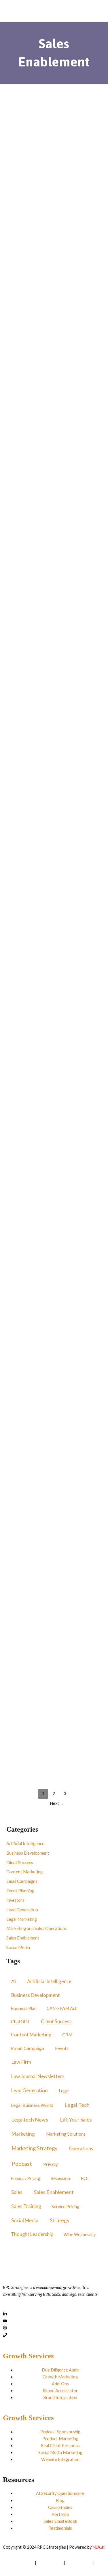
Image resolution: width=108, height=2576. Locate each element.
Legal (64, 2090)
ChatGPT (20, 2021)
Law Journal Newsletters (38, 2076)
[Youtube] (5, 2321)
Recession (60, 2178)
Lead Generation (22, 1910)
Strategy (60, 2220)
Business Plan (24, 2008)
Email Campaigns (59, 1726)
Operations (81, 2149)
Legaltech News (30, 2120)
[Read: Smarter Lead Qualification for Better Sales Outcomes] (54, 1129)
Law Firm (21, 2062)
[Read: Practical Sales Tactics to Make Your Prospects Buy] (54, 1547)
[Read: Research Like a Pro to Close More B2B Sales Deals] (54, 989)
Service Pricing (65, 2206)
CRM (67, 2035)
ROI (85, 2178)
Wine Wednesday (80, 2234)
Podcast (81, 229)
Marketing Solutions (66, 2134)
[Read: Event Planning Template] (54, 433)
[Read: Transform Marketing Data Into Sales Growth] (54, 147)
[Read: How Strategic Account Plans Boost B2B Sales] (54, 710)
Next (57, 1803)
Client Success (20, 1863)
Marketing (23, 2134)
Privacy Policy (50, 2563)
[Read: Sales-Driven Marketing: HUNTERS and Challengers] (54, 1268)
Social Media (18, 1947)
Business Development (28, 1853)
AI (14, 1981)
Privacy (51, 2164)
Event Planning (21, 473)
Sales (17, 2192)
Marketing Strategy (34, 2148)
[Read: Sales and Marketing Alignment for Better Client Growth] (54, 294)
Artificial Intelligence (28, 187)
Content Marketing (25, 1726)
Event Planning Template (41, 491)
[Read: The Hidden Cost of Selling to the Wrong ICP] (54, 850)
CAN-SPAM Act (62, 2008)
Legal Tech (77, 2105)
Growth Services (28, 2356)
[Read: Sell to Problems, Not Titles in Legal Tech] (54, 571)
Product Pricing (25, 2178)
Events (62, 2048)
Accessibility (14, 2570)
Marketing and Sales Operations (37, 333)
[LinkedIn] (5, 2314)
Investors (15, 1900)
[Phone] (5, 2335)
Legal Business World (32, 2105)
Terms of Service (18, 2563)
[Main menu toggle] (92, 12)
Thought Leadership (32, 2234)
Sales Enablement (46, 194)
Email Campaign (28, 2048)
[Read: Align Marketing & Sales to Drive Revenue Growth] (54, 1687)
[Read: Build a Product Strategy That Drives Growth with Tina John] (54, 1408)
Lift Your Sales (76, 2120)
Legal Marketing (22, 1919)
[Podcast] (5, 2328)
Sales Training (26, 2206)
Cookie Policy (79, 2563)
